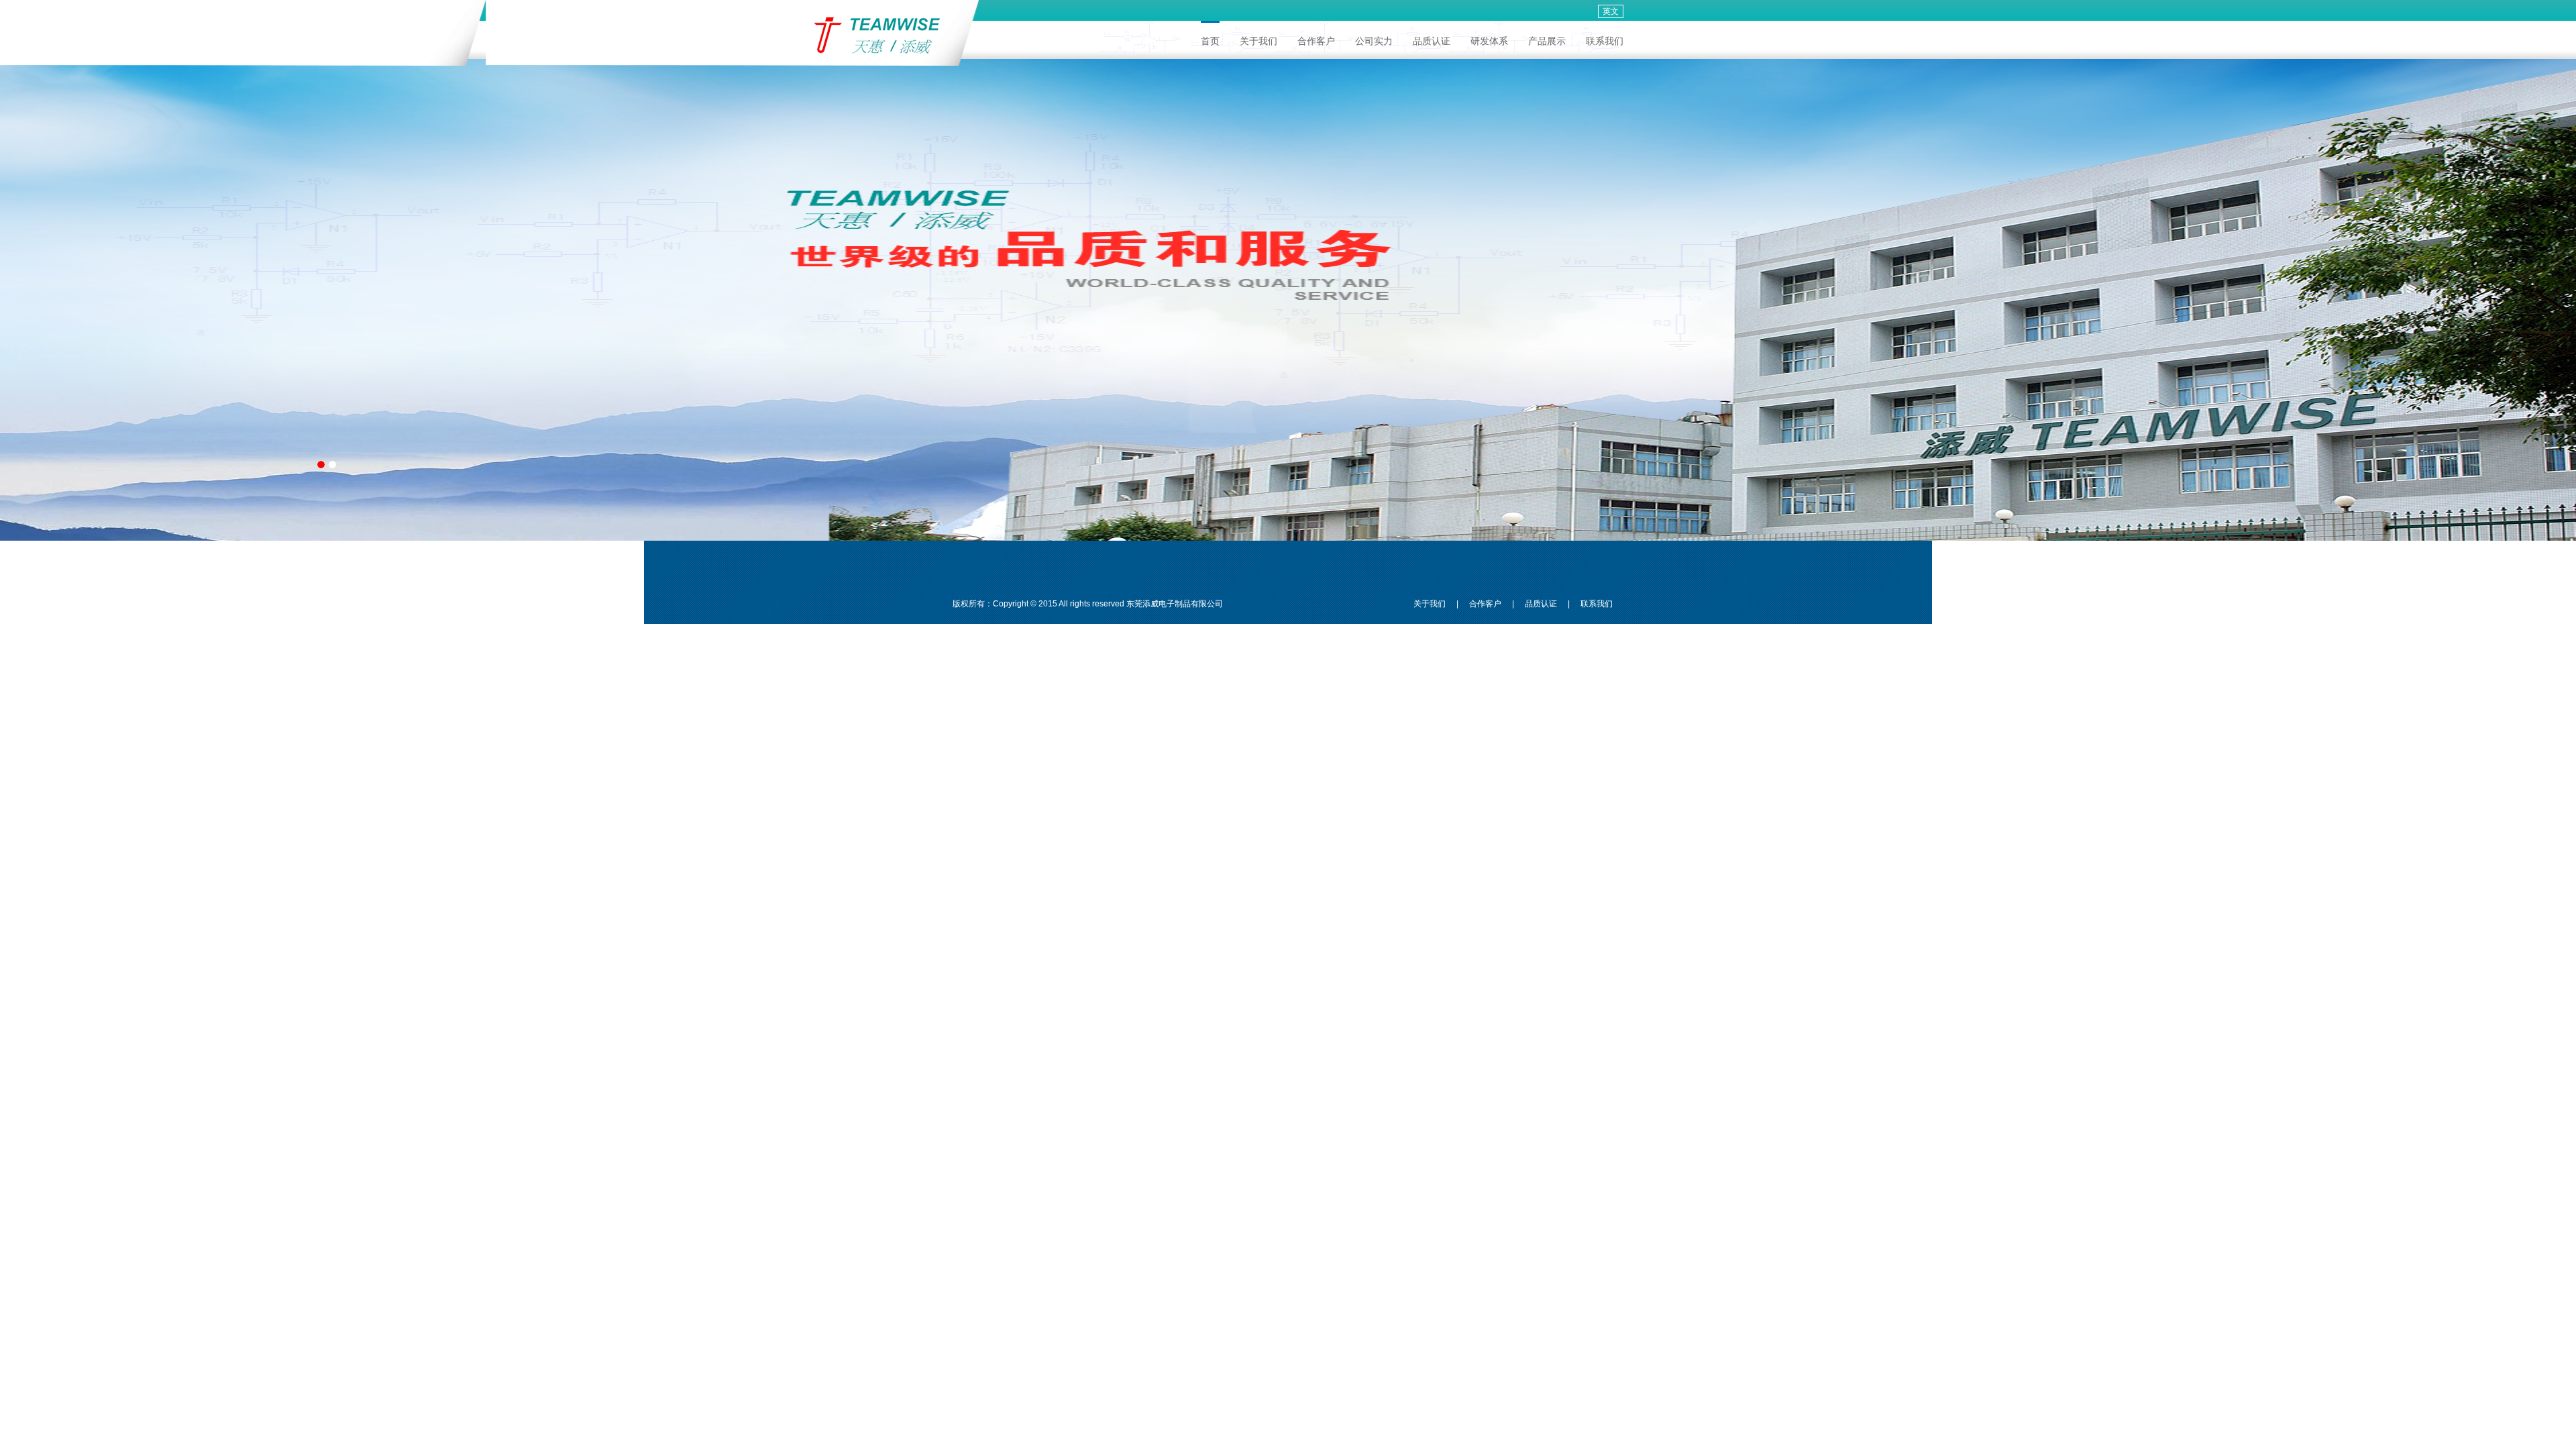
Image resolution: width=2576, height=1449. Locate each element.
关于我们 (1258, 41)
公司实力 (1374, 41)
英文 (1611, 11)
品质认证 (1432, 41)
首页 (1210, 41)
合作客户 (1316, 41)
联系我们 (1605, 41)
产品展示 (1547, 41)
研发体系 (1489, 41)
